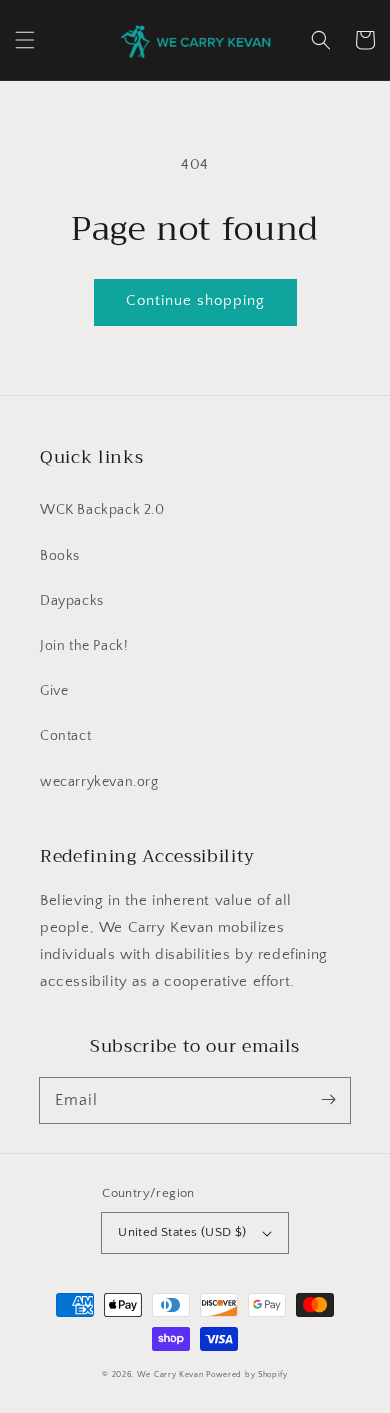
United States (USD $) (182, 1232)
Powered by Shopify (247, 1374)
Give (54, 691)
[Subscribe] (328, 1100)
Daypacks (72, 601)
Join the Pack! (84, 646)
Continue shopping (195, 300)
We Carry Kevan (170, 1374)
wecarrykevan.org (99, 782)
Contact (65, 736)
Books (60, 556)
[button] (25, 40)
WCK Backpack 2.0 (102, 510)
